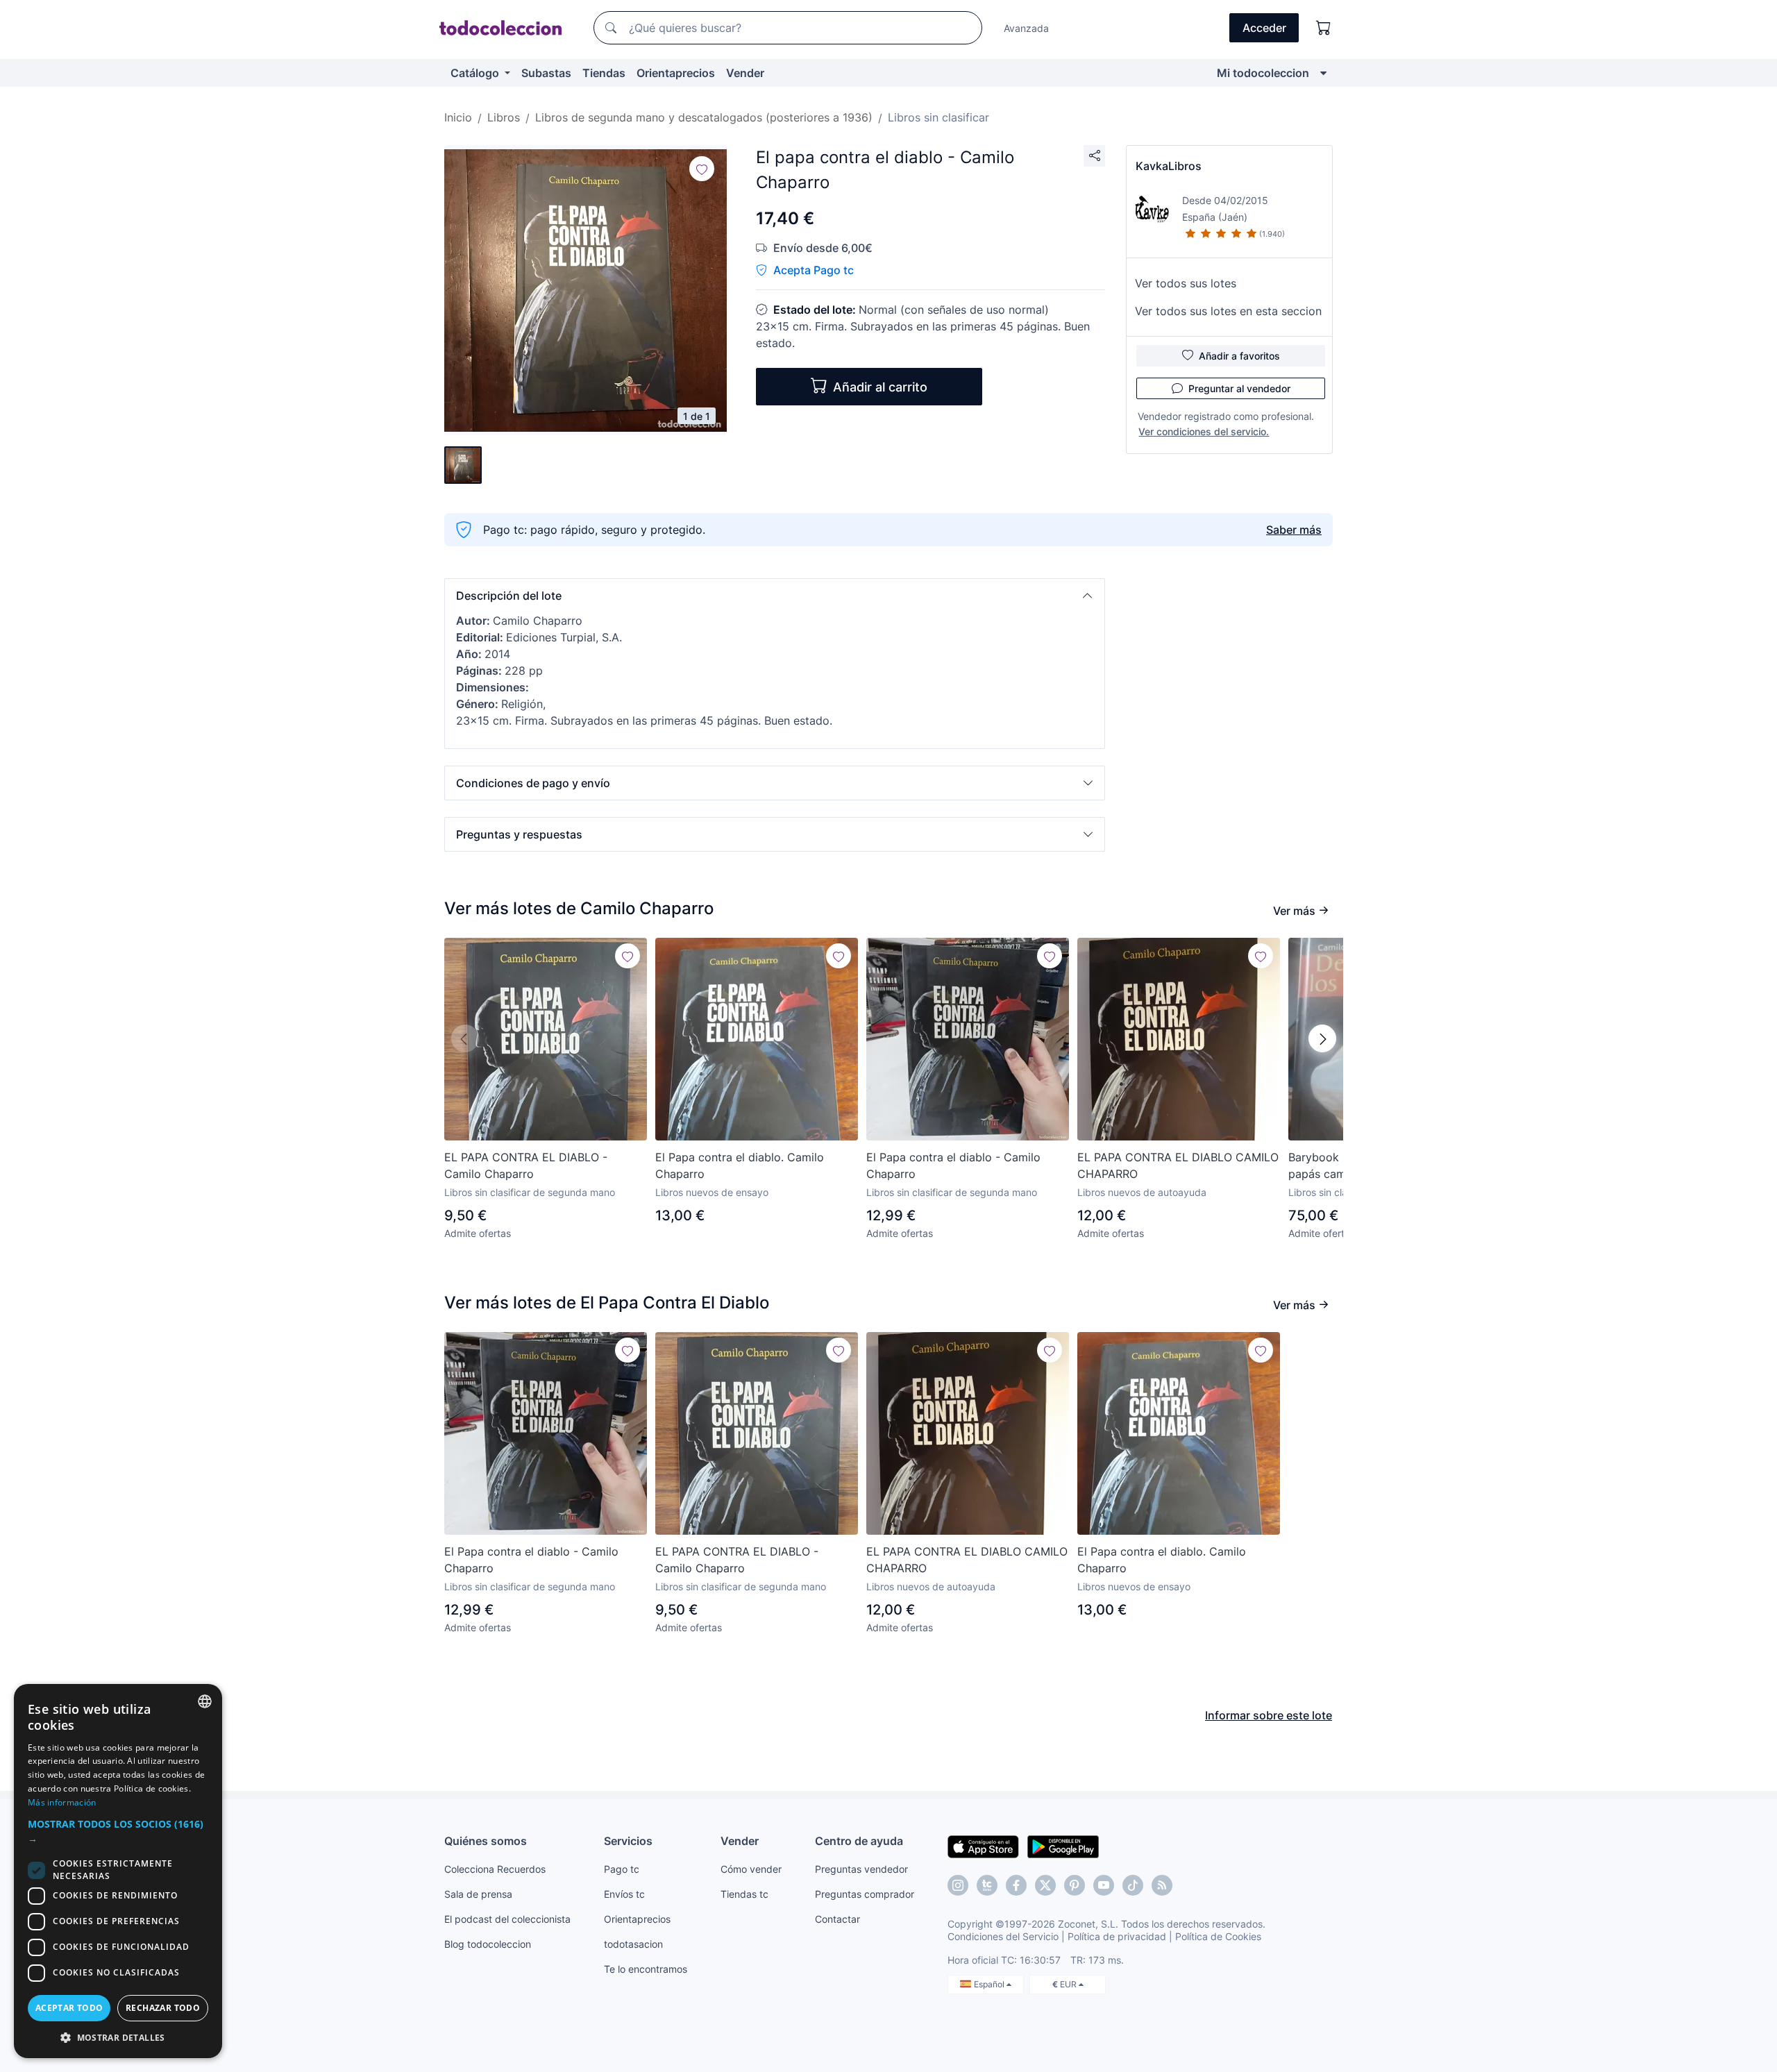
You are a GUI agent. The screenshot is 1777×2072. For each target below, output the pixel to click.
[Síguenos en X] (1045, 1885)
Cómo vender (751, 1869)
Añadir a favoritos (1239, 356)
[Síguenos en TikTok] (1133, 1885)
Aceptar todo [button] (69, 2008)
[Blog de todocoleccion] (1162, 1885)
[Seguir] (702, 169)
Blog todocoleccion (488, 1944)
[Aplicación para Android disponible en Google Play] (1063, 1846)
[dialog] (118, 1871)
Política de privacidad (1117, 1936)
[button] (775, 596)
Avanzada (1026, 28)
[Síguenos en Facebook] (1016, 1885)
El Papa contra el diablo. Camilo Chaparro (740, 1165)
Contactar (837, 1919)
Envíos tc (624, 1894)
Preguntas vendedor (861, 1869)
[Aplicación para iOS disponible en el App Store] (983, 1846)
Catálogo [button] (476, 73)
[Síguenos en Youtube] (1104, 1885)
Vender (745, 73)
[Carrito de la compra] (1324, 28)
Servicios (628, 1841)
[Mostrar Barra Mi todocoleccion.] (1323, 73)
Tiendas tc (744, 1894)
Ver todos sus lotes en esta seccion (1228, 311)
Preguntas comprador (865, 1894)
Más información (62, 1802)
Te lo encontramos (646, 1969)
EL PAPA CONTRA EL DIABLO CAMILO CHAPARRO (1178, 1165)
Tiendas (604, 73)
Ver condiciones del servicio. (1204, 431)
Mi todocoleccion (1263, 73)
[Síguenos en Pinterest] (1075, 1885)
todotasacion (633, 1944)
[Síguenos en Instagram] (958, 1885)
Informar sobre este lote (1269, 1715)
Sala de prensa (478, 1894)
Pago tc (622, 1869)
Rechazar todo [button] (163, 2008)
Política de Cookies (1218, 1936)
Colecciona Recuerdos (495, 1869)
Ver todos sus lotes (1186, 283)
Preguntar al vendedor (1239, 388)
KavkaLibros (1169, 166)
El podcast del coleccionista (507, 1919)
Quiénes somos (486, 1841)
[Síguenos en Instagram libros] (987, 1885)
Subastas (546, 73)
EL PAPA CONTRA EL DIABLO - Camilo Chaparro (526, 1165)
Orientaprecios (676, 73)
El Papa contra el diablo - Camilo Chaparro (953, 1165)
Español (990, 1984)
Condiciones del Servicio (1003, 1936)
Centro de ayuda (859, 1841)
